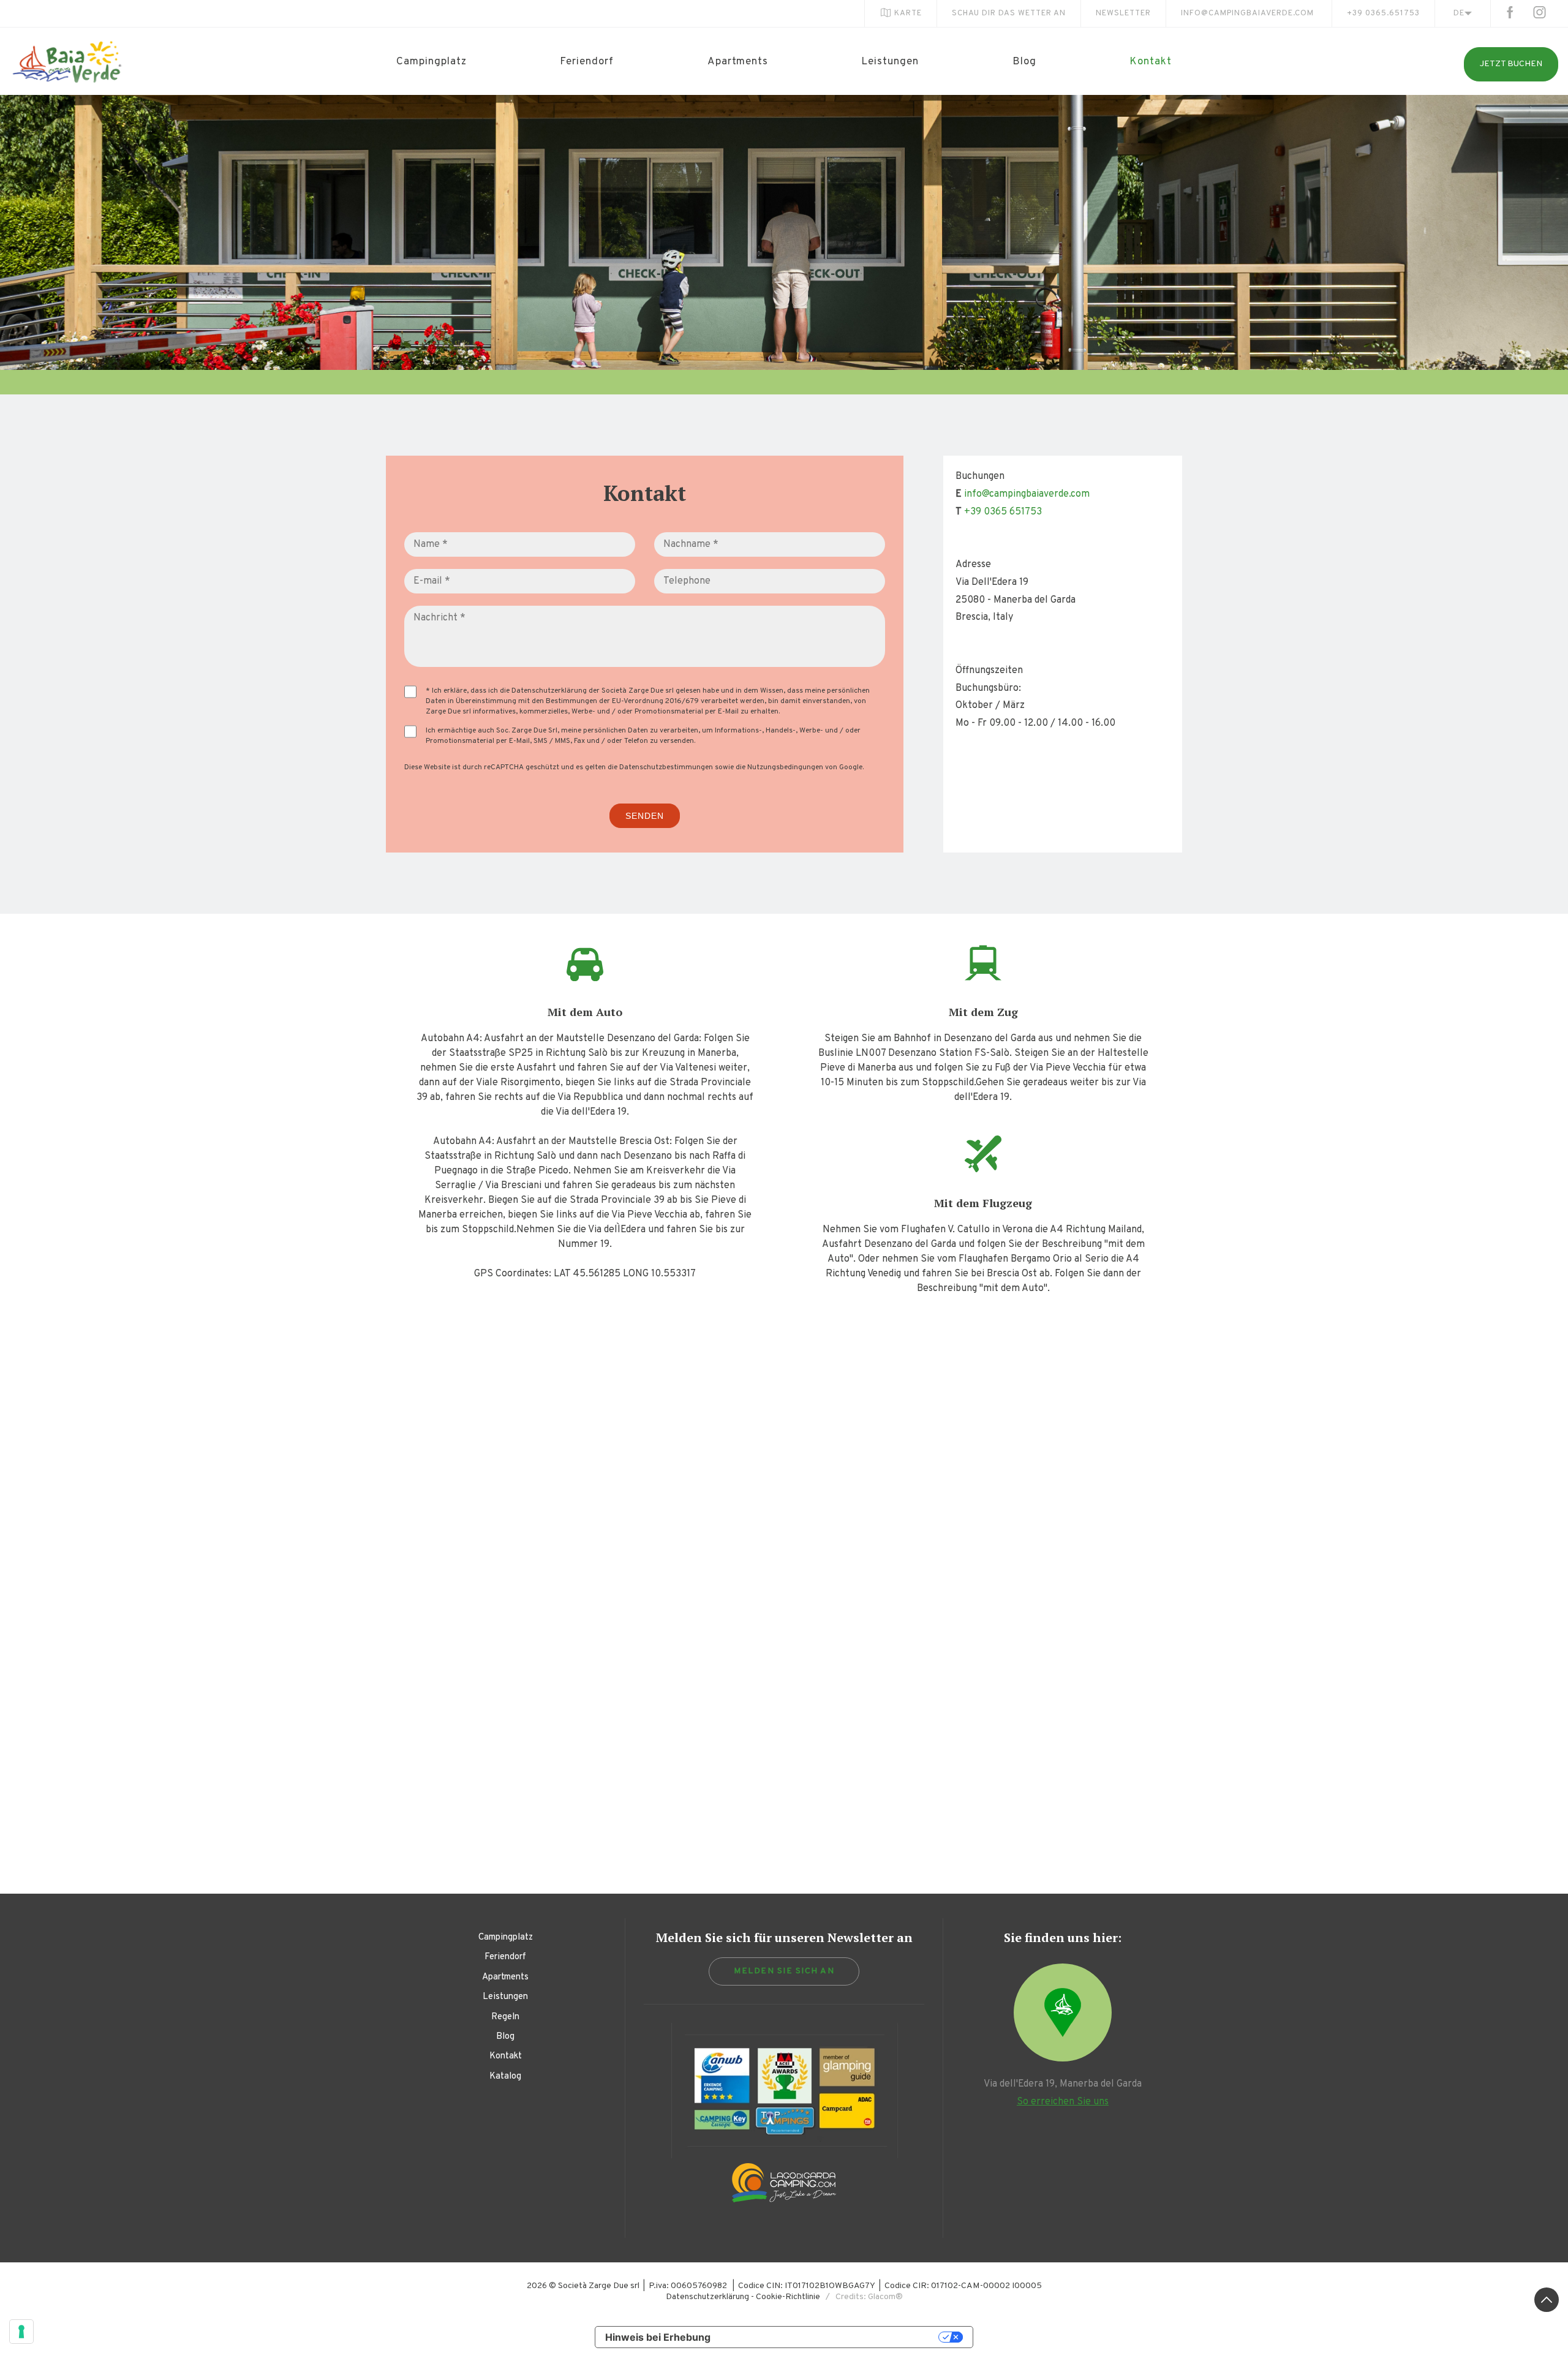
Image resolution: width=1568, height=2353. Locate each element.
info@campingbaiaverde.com (1247, 13)
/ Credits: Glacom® (861, 2297)
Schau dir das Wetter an (1009, 13)
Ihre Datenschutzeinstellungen (831, 2337)
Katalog (505, 2076)
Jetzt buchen (1511, 64)
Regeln (505, 2017)
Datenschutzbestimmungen (666, 767)
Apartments (738, 62)
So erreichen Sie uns (1063, 2102)
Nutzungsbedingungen (785, 767)
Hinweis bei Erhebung (658, 2337)
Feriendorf (587, 62)
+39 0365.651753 (1383, 13)
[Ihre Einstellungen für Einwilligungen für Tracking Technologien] (21, 2332)
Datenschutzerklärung (549, 691)
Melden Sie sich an (784, 1971)
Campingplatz (432, 62)
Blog (1024, 62)
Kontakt (1151, 62)
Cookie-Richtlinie (788, 2297)
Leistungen (890, 62)
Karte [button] (908, 13)
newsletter (1123, 13)
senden (645, 816)
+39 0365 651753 (1003, 512)
